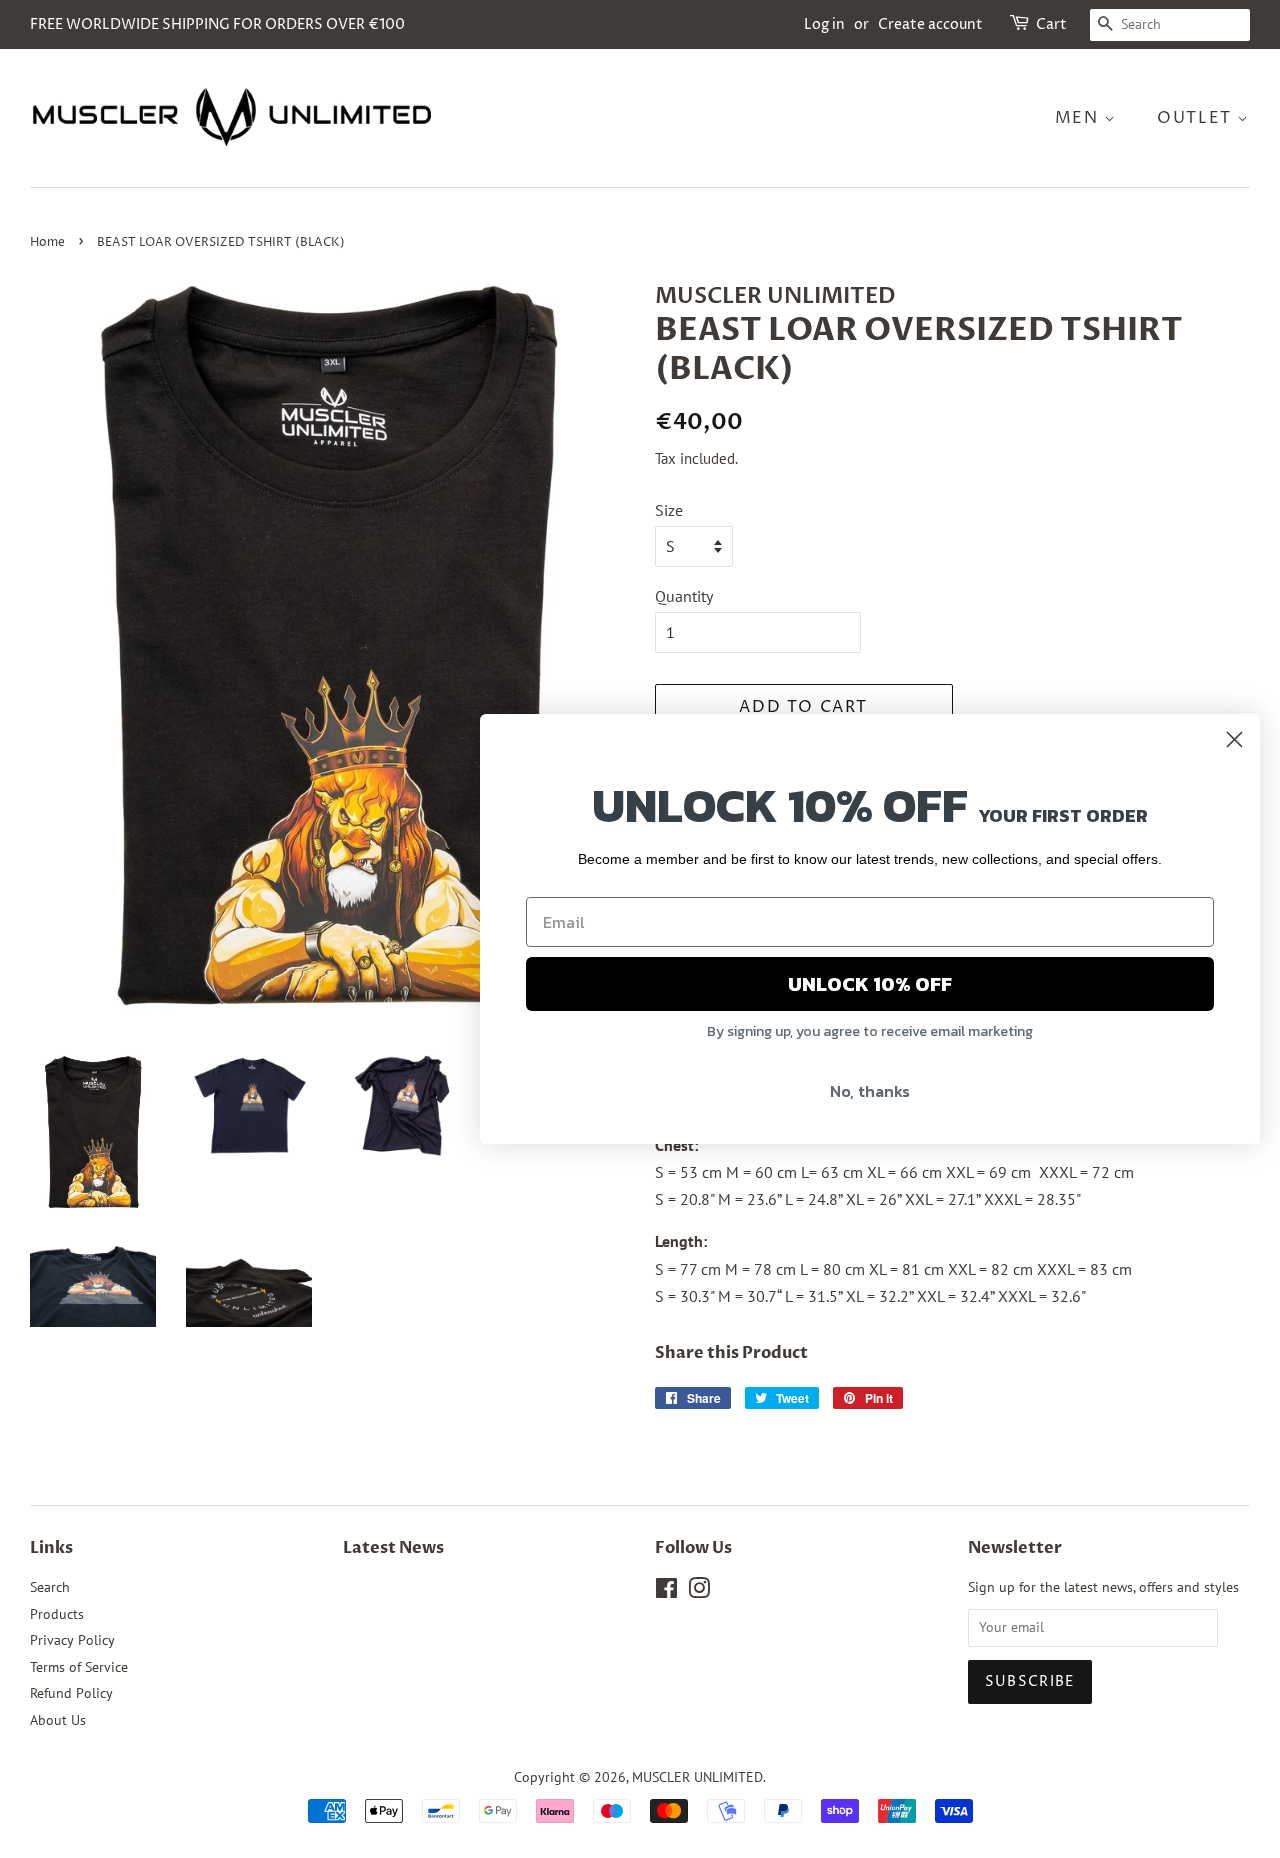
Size (669, 510)
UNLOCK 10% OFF (870, 984)
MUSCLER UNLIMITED (697, 1777)
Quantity (684, 596)
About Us (58, 1720)
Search (50, 1587)
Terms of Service (79, 1667)
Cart (1051, 24)
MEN (1079, 118)
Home (47, 242)
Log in (824, 24)
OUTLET (1197, 118)
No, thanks (870, 1091)
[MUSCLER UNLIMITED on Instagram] (699, 1592)
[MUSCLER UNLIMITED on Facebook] (666, 1592)
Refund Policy (71, 1693)
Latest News (393, 1548)
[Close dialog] (1234, 739)
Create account (930, 24)
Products (57, 1614)
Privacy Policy (72, 1640)
